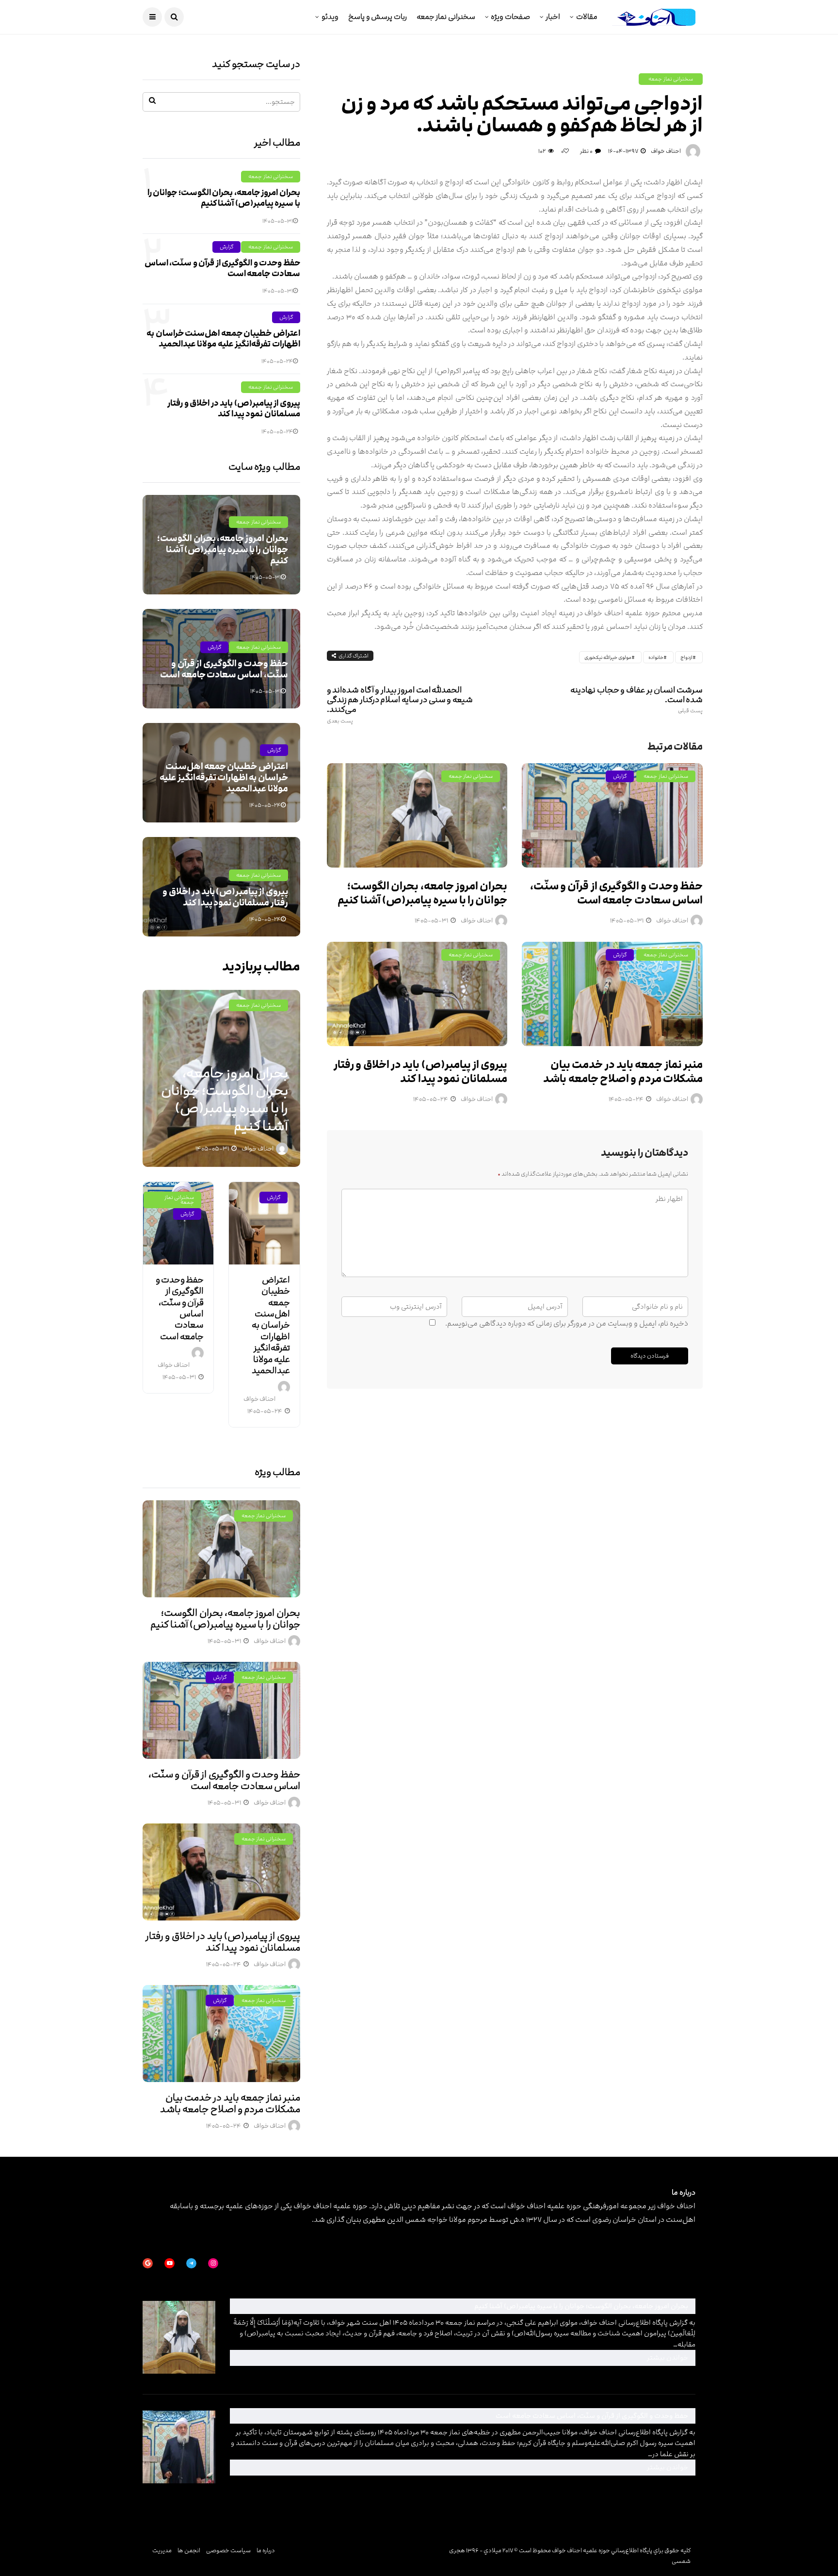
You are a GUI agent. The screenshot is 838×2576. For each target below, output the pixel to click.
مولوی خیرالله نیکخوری (608, 657)
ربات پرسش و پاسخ (378, 17)
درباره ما (266, 2550)
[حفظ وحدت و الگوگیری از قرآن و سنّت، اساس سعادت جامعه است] (612, 815)
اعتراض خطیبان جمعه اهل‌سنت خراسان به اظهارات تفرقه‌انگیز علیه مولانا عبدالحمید (223, 339)
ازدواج (686, 657)
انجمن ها (189, 2550)
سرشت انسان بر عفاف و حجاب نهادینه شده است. (637, 700)
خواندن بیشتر (560, 2357)
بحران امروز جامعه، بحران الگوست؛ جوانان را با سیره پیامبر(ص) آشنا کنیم (422, 893)
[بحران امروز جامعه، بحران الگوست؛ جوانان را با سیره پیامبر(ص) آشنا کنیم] (417, 815)
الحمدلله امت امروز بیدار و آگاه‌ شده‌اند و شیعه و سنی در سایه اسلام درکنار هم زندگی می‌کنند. (400, 705)
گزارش (620, 776)
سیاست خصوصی (228, 2550)
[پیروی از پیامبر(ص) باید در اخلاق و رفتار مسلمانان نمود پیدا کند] (417, 994)
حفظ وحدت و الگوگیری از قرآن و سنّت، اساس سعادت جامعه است (616, 893)
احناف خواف (666, 151)
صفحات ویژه (510, 17)
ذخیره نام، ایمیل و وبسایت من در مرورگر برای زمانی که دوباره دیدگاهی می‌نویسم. (567, 1323)
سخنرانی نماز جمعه (446, 17)
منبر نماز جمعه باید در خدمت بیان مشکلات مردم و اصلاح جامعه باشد (623, 1072)
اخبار (553, 17)
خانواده (656, 657)
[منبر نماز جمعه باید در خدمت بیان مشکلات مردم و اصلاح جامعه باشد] (612, 994)
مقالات (587, 17)
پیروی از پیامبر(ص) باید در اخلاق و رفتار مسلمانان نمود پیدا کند (420, 1072)
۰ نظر (586, 151)
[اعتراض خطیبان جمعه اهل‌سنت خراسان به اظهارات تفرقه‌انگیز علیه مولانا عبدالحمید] (264, 1223)
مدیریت (162, 2550)
